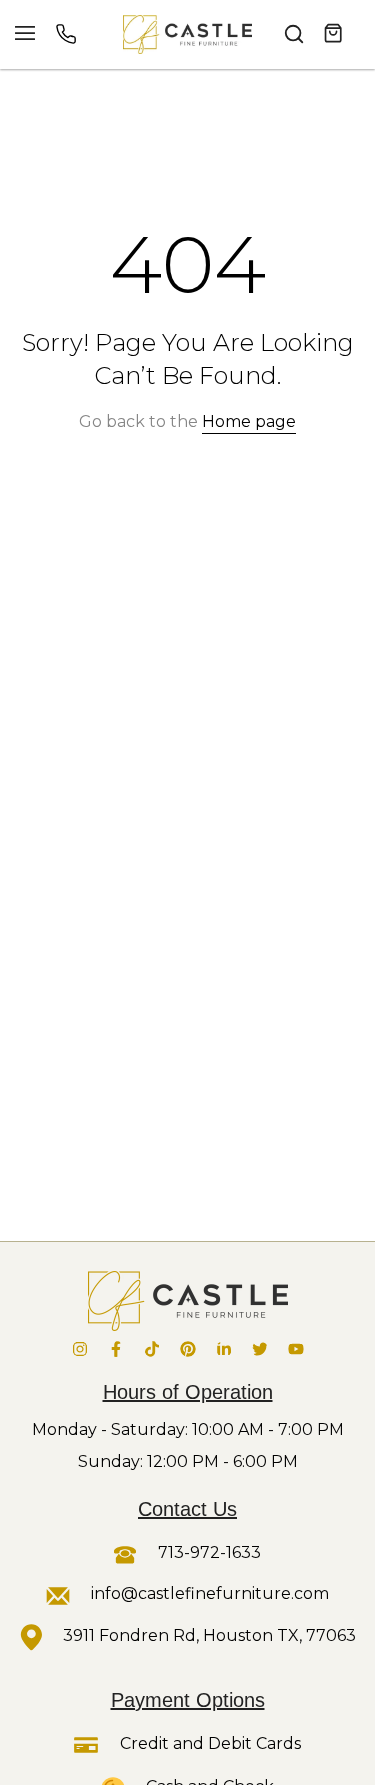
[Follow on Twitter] (260, 1349)
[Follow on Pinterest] (188, 1349)
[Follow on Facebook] (116, 1349)
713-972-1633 (207, 1552)
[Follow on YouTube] (296, 1349)
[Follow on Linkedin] (224, 1349)
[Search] (294, 34)
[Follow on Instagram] (80, 1349)
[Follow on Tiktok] (152, 1349)
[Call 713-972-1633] (66, 34)
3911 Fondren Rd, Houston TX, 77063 (209, 1635)
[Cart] (334, 34)
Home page (249, 421)
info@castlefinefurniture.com (210, 1593)
